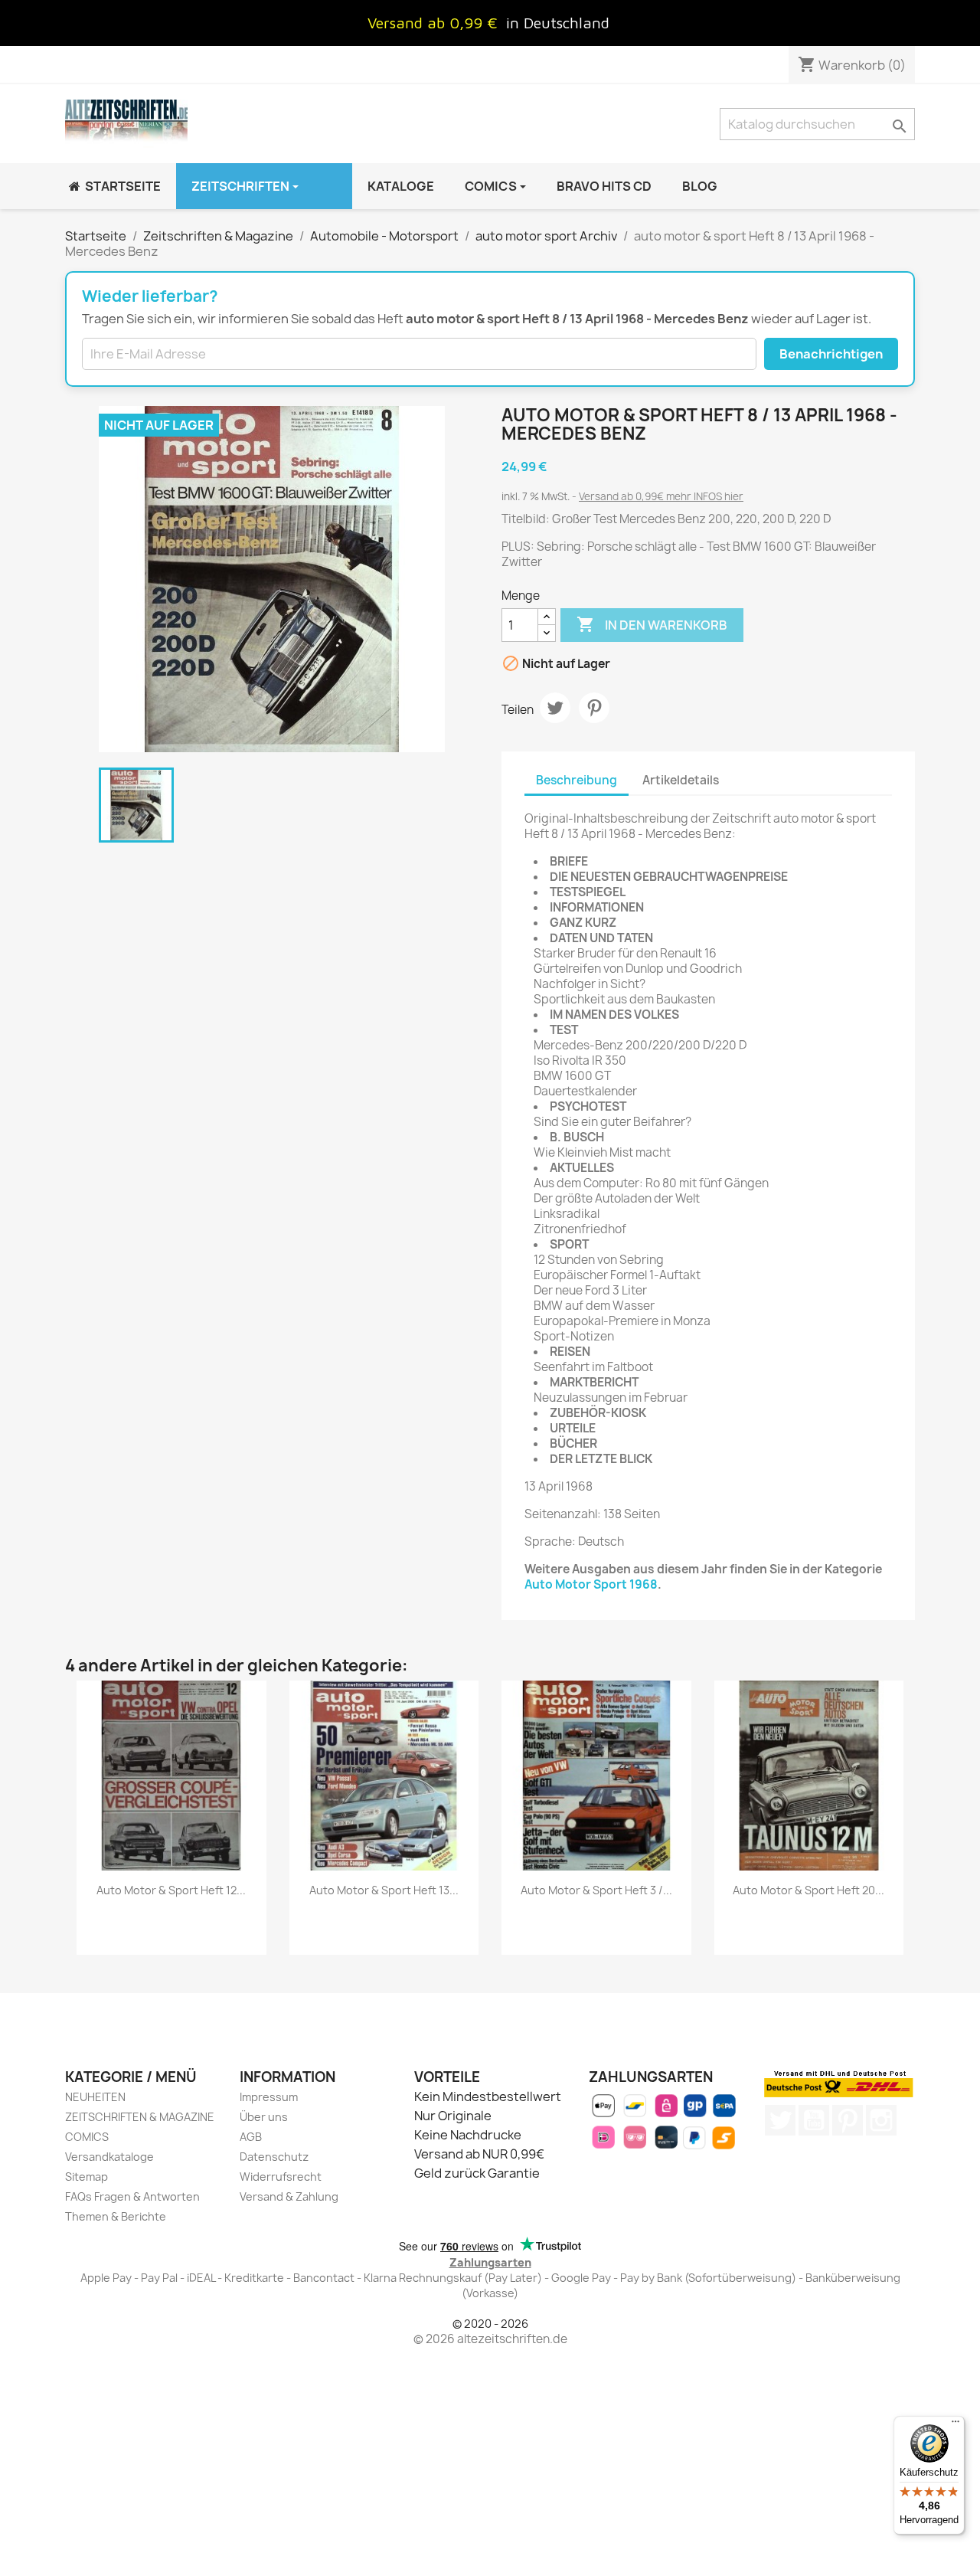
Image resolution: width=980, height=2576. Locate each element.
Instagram (881, 2120)
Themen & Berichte (116, 2216)
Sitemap (87, 2177)
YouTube (814, 2120)
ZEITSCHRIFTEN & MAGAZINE (140, 2117)
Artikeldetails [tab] (681, 780)
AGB (251, 2137)
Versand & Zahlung (289, 2196)
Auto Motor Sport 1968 (591, 1584)
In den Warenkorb (652, 624)
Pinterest (594, 708)
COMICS (87, 2137)
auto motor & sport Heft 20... (808, 1890)
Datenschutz (274, 2157)
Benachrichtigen (831, 354)
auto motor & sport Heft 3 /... (596, 1890)
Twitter (780, 2120)
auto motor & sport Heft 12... (171, 1890)
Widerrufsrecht (281, 2177)
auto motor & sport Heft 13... (384, 1890)
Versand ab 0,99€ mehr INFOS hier (661, 496)
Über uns (264, 2117)
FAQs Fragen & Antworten (132, 2196)
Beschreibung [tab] (577, 780)
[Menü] (955, 2425)
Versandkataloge (109, 2157)
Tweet (555, 708)
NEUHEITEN (95, 2097)
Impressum (269, 2097)
